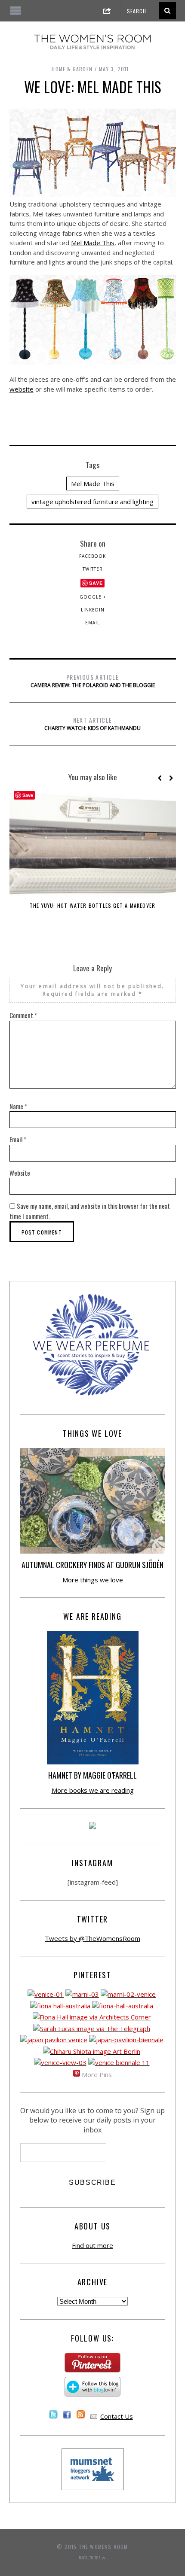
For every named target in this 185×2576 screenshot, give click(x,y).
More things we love (93, 1580)
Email (92, 623)
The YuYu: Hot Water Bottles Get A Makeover (92, 905)
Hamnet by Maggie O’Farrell (92, 1775)
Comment (23, 1015)
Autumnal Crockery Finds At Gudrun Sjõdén (92, 1565)
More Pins (97, 2074)
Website (20, 1173)
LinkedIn (93, 610)
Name (18, 1106)
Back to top (91, 2558)
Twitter (93, 569)
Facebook (92, 556)
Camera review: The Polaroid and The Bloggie (93, 681)
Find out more (92, 2245)
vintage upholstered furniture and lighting (92, 502)
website (22, 389)
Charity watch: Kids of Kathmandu (92, 724)
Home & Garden (72, 69)
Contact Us (117, 2416)
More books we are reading (93, 1790)
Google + (93, 597)
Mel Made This (93, 243)
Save (96, 583)
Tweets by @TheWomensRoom (92, 1938)
